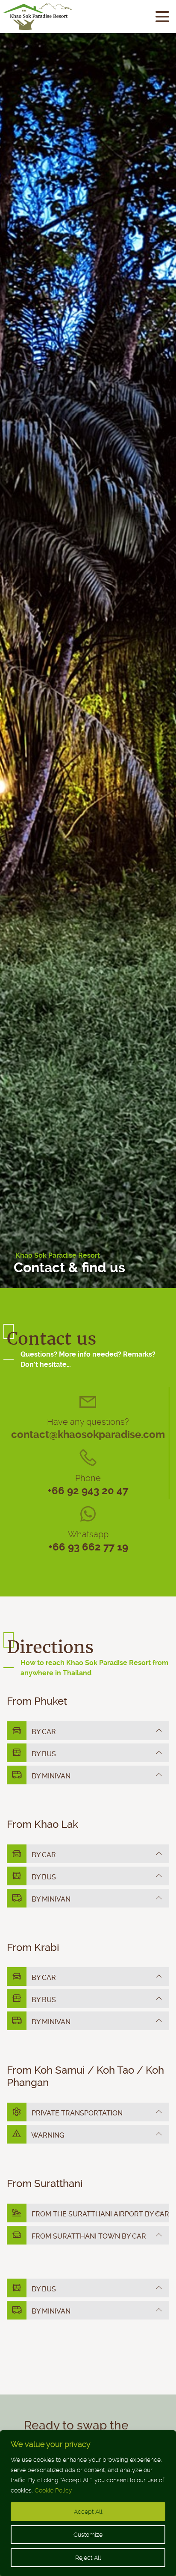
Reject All (88, 2558)
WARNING (47, 2135)
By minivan (50, 1776)
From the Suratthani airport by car (100, 2214)
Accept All (88, 2512)
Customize (88, 2535)
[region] (88, 2503)
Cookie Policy (53, 2490)
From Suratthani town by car (88, 2236)
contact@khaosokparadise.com (88, 1435)
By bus (43, 1754)
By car (43, 1732)
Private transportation (76, 2113)
